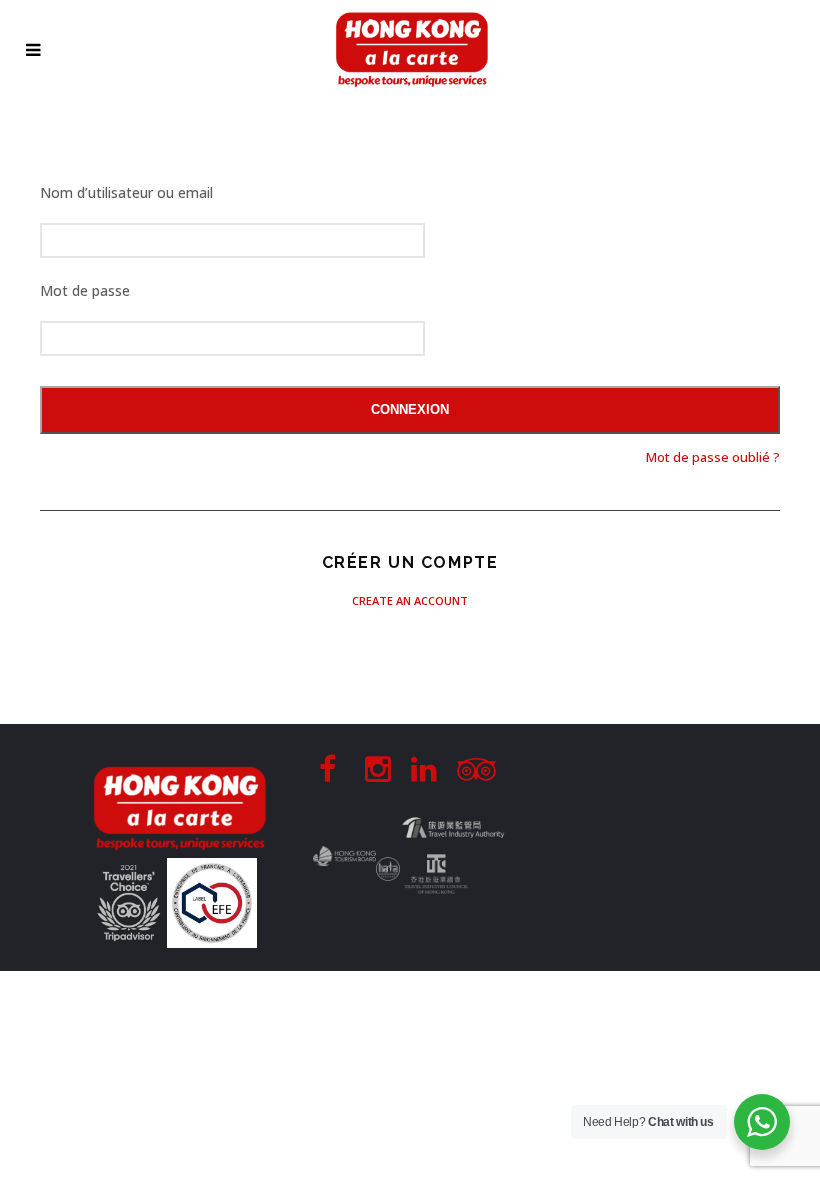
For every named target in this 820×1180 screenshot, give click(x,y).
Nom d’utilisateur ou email (126, 192)
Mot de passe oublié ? (713, 457)
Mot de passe (85, 290)
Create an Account (410, 600)
